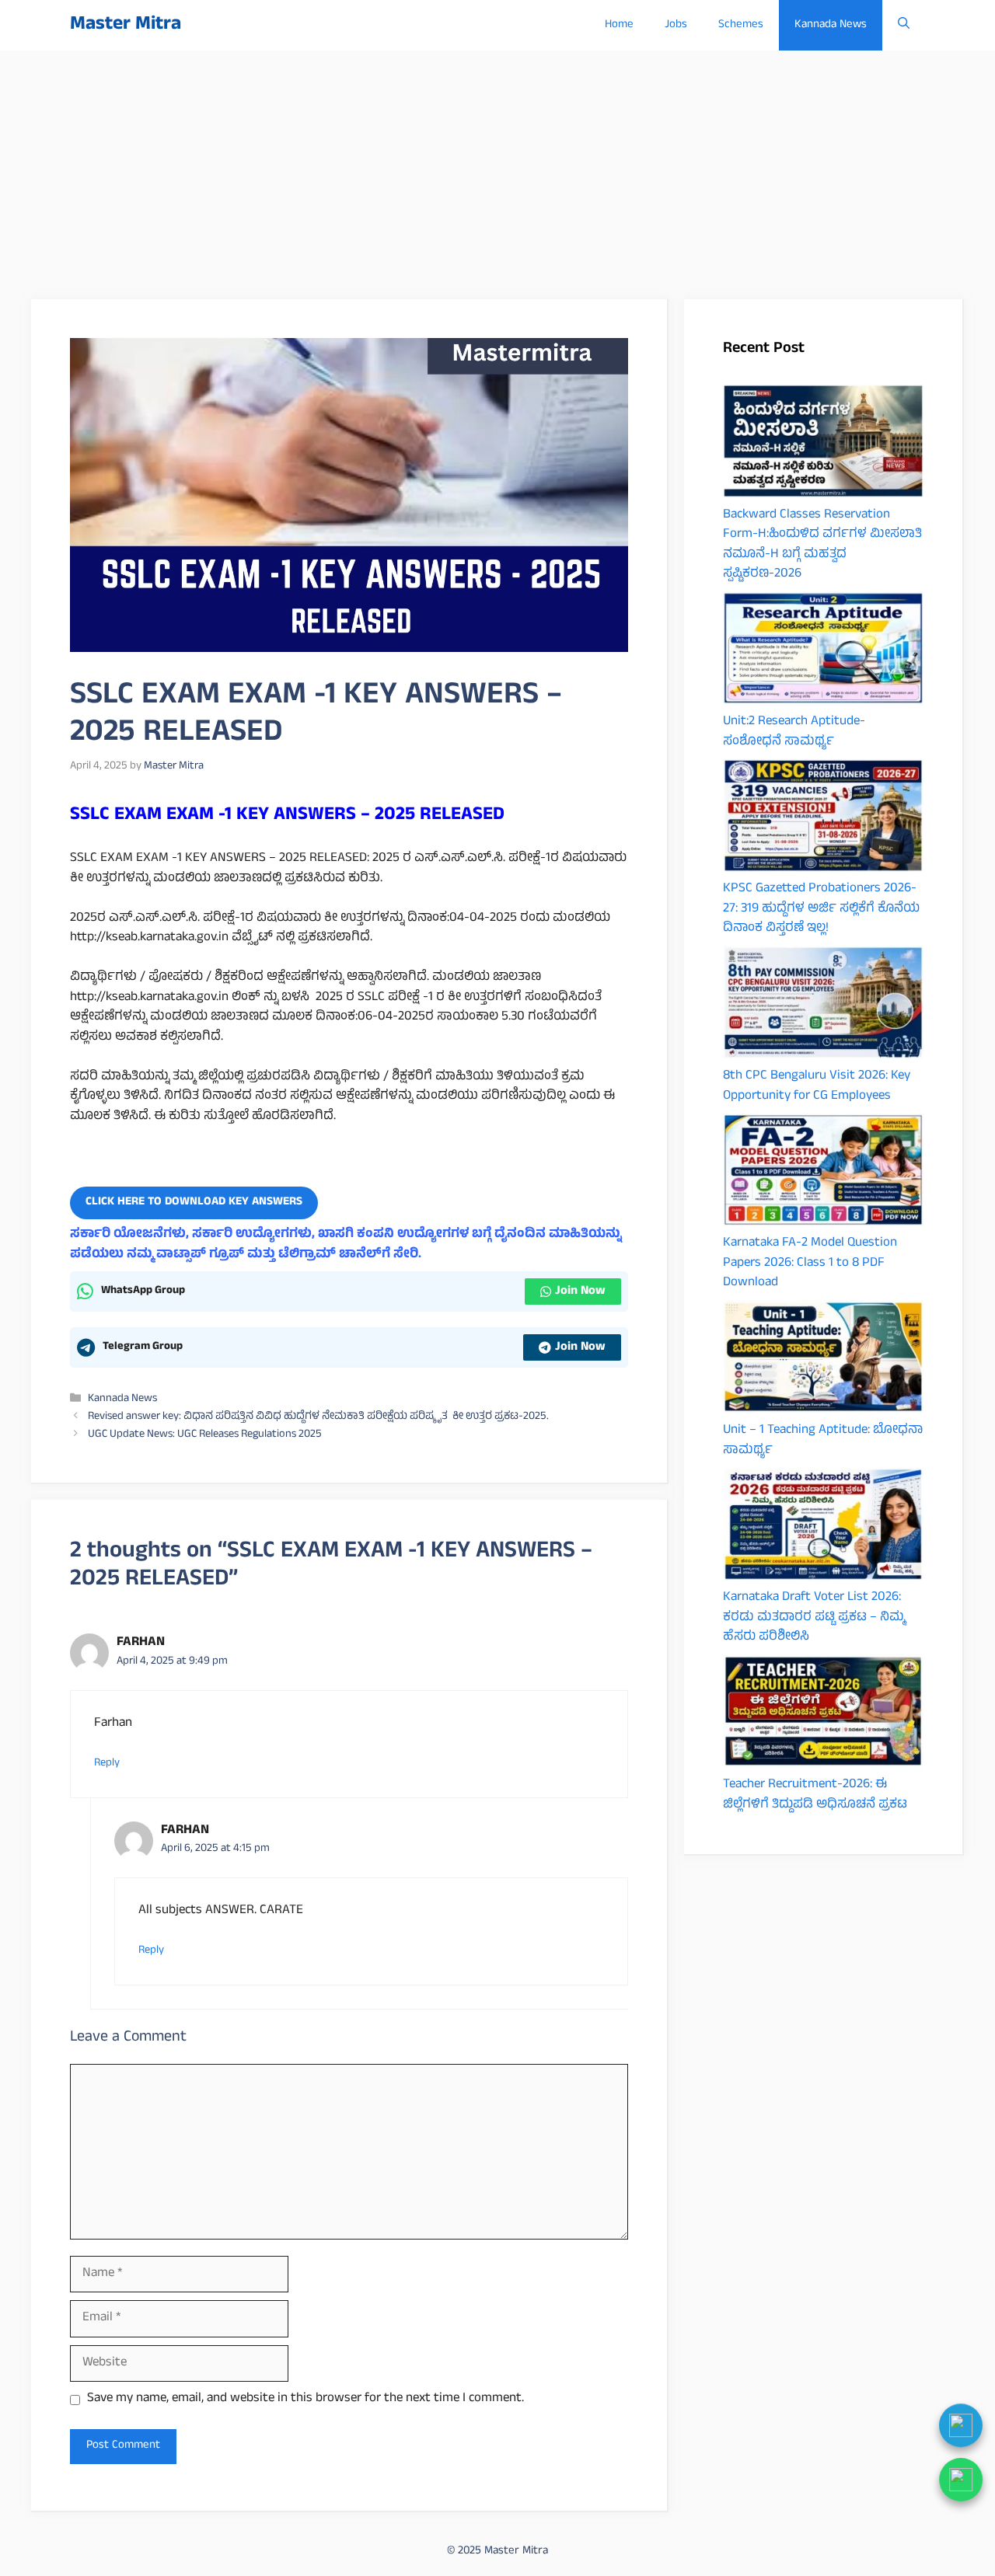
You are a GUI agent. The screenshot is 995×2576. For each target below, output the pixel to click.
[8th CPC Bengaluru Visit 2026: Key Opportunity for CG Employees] (823, 1006)
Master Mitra (126, 25)
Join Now (580, 1291)
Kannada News (831, 25)
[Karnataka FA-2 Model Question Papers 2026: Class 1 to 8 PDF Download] (823, 1174)
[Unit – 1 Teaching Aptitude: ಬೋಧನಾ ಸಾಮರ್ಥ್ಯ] (823, 1361)
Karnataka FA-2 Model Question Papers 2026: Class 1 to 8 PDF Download (810, 1263)
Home (619, 25)
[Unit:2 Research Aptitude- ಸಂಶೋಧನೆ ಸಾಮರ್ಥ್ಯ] (823, 652)
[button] (904, 25)
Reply (107, 1763)
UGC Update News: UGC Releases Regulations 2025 (205, 1435)
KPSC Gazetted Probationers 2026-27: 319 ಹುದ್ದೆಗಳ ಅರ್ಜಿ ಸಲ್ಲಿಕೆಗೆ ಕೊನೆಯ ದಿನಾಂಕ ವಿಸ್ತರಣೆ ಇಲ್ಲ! (821, 909)
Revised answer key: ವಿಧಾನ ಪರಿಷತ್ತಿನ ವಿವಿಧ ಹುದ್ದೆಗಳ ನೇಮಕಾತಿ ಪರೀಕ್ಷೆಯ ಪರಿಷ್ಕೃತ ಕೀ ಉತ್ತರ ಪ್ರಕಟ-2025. (318, 1417)
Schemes (741, 25)
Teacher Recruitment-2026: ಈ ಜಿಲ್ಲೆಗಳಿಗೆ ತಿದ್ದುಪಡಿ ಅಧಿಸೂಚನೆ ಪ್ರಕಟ (815, 1795)
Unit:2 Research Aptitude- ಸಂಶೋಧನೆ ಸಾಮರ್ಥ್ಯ (794, 732)
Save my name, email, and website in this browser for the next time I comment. (305, 2400)
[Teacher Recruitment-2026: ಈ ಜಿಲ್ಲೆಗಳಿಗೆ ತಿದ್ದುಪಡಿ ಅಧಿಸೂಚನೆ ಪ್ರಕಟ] (823, 1715)
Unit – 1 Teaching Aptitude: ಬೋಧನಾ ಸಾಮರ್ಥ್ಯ (823, 1441)
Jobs (676, 25)
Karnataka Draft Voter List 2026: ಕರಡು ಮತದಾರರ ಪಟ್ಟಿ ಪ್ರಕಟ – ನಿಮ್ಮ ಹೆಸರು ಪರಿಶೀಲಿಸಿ (814, 1617)
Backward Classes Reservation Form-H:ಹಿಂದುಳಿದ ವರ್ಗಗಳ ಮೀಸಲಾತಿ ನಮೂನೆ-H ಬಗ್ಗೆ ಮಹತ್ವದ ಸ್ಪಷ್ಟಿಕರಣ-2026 (822, 545)
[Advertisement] (497, 167)
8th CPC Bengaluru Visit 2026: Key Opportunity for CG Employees (817, 1086)
